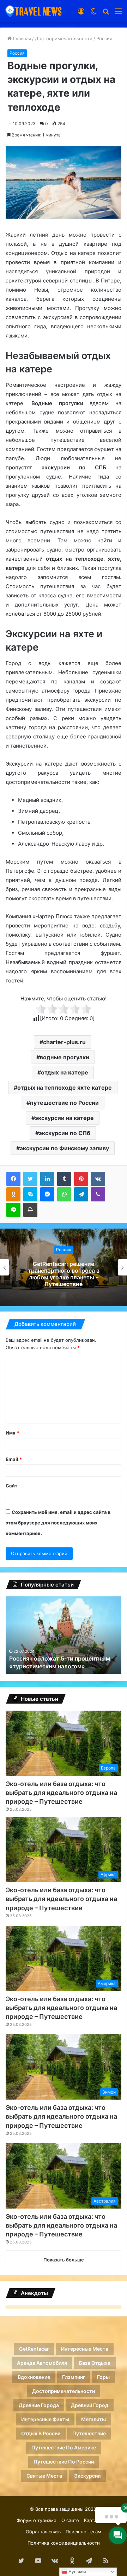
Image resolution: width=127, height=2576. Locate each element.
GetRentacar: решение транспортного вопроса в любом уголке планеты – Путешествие (64, 1274)
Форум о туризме (37, 2520)
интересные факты (45, 2419)
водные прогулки (65, 1057)
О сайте (70, 2520)
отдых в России (41, 2433)
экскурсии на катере (64, 1118)
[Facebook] (13, 1179)
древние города (39, 2405)
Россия (104, 38)
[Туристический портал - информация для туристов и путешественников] (34, 11)
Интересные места (85, 2349)
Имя (12, 1433)
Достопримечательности (64, 38)
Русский (77, 2572)
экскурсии (87, 2476)
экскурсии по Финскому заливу (64, 1148)
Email (14, 1459)
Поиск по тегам (83, 2532)
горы (103, 2377)
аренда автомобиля (42, 2363)
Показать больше (64, 2260)
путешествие (89, 2433)
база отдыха (95, 2363)
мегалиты (93, 2419)
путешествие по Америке (64, 2447)
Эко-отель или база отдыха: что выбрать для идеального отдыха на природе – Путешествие (61, 1793)
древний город (90, 2405)
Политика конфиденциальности (64, 2543)
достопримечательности (64, 2391)
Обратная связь (43, 2532)
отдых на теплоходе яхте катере (65, 1088)
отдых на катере (65, 1072)
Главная (21, 38)
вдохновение (34, 2377)
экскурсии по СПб (65, 1133)
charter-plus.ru (64, 1042)
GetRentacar (34, 2349)
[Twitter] (30, 1179)
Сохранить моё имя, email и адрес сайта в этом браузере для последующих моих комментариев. (58, 1523)
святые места (44, 2476)
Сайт (11, 1486)
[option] (64, 1267)
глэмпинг (74, 2377)
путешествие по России (64, 1103)
